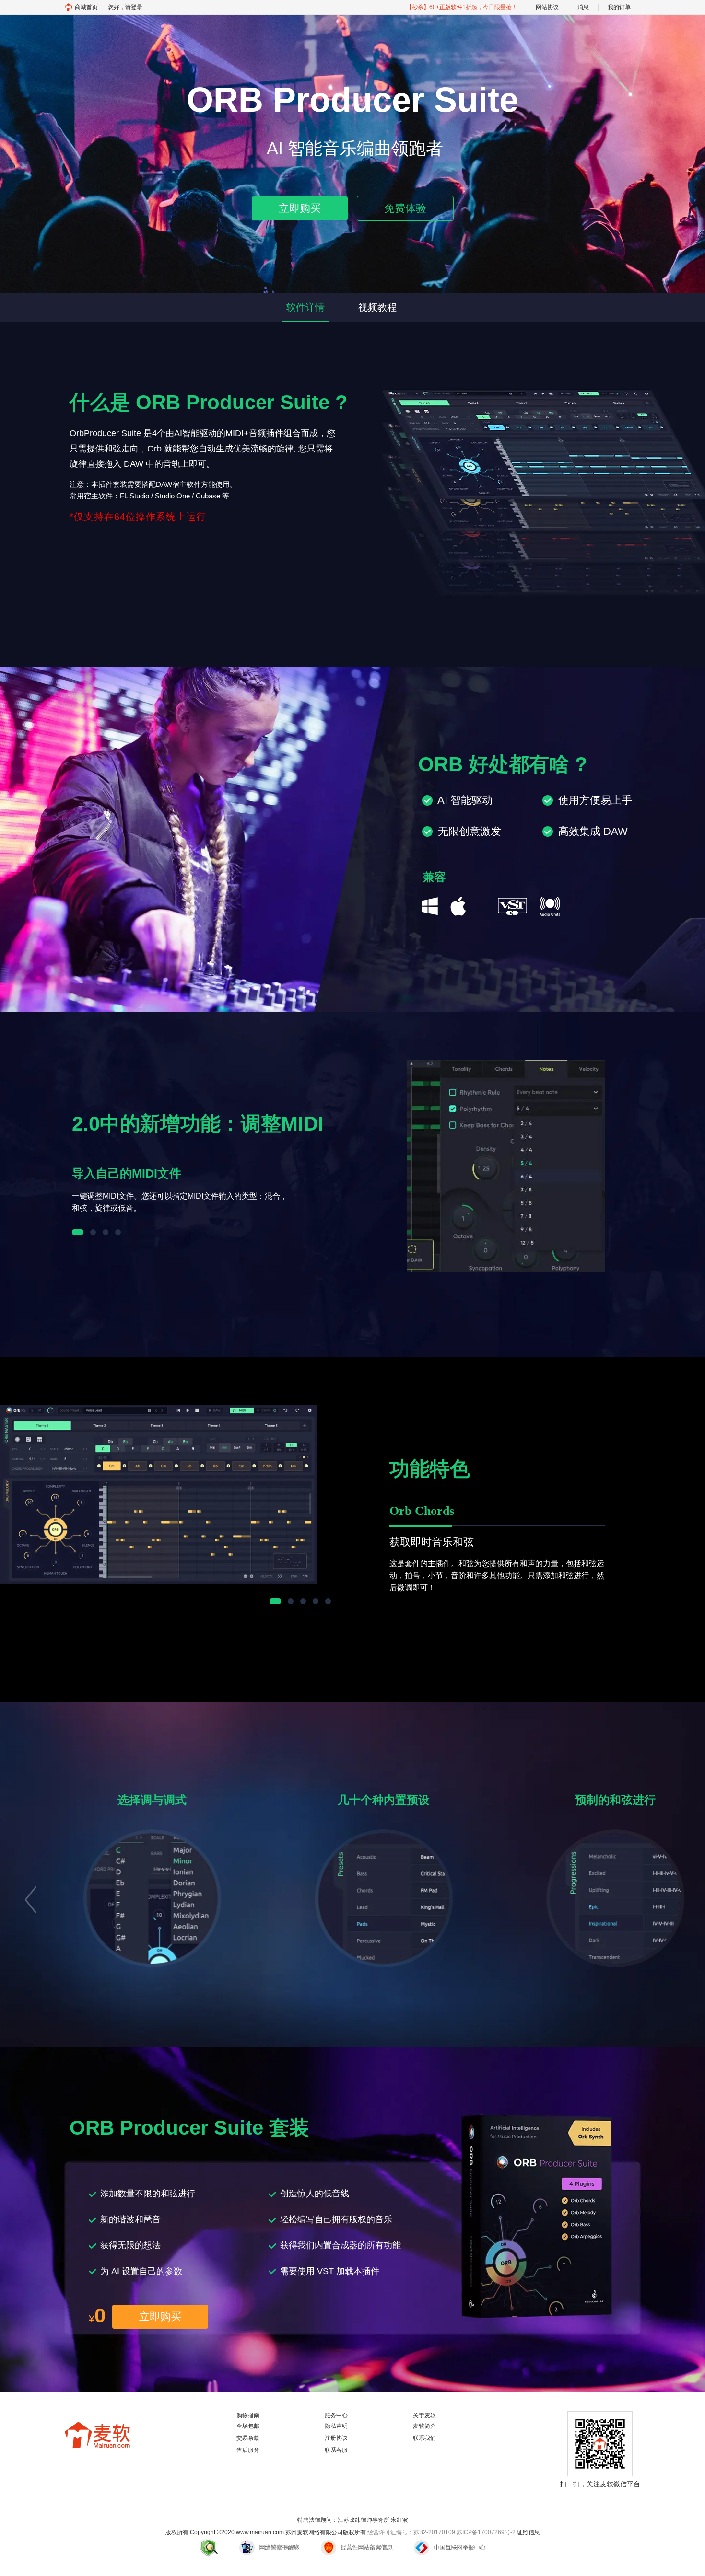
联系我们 (424, 2438)
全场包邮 (248, 2426)
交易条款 (248, 2438)
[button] (30, 1897)
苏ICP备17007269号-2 (486, 2532)
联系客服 (336, 2450)
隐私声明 (336, 2426)
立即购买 (300, 208)
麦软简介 (424, 2426)
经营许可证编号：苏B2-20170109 (411, 2532)
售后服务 (248, 2450)
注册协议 (336, 2438)
